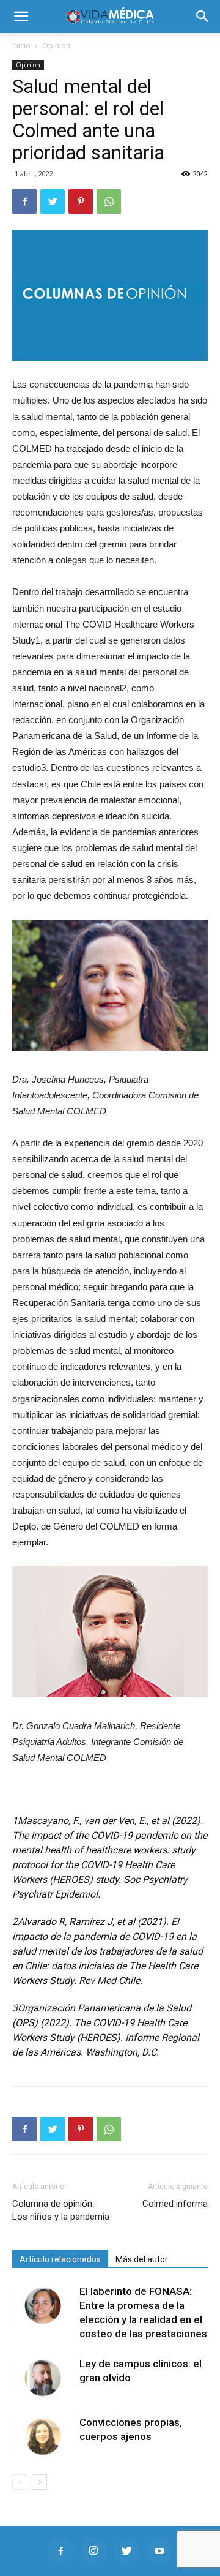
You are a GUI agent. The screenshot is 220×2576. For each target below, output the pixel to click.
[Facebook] (61, 2551)
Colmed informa (175, 2204)
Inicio (21, 46)
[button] (203, 17)
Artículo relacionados (60, 2259)
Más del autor (142, 2259)
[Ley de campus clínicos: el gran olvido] (43, 2378)
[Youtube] (159, 2551)
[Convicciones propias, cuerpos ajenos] (43, 2437)
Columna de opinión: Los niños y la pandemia (61, 2210)
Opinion (56, 46)
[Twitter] (127, 2551)
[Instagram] (94, 2551)
